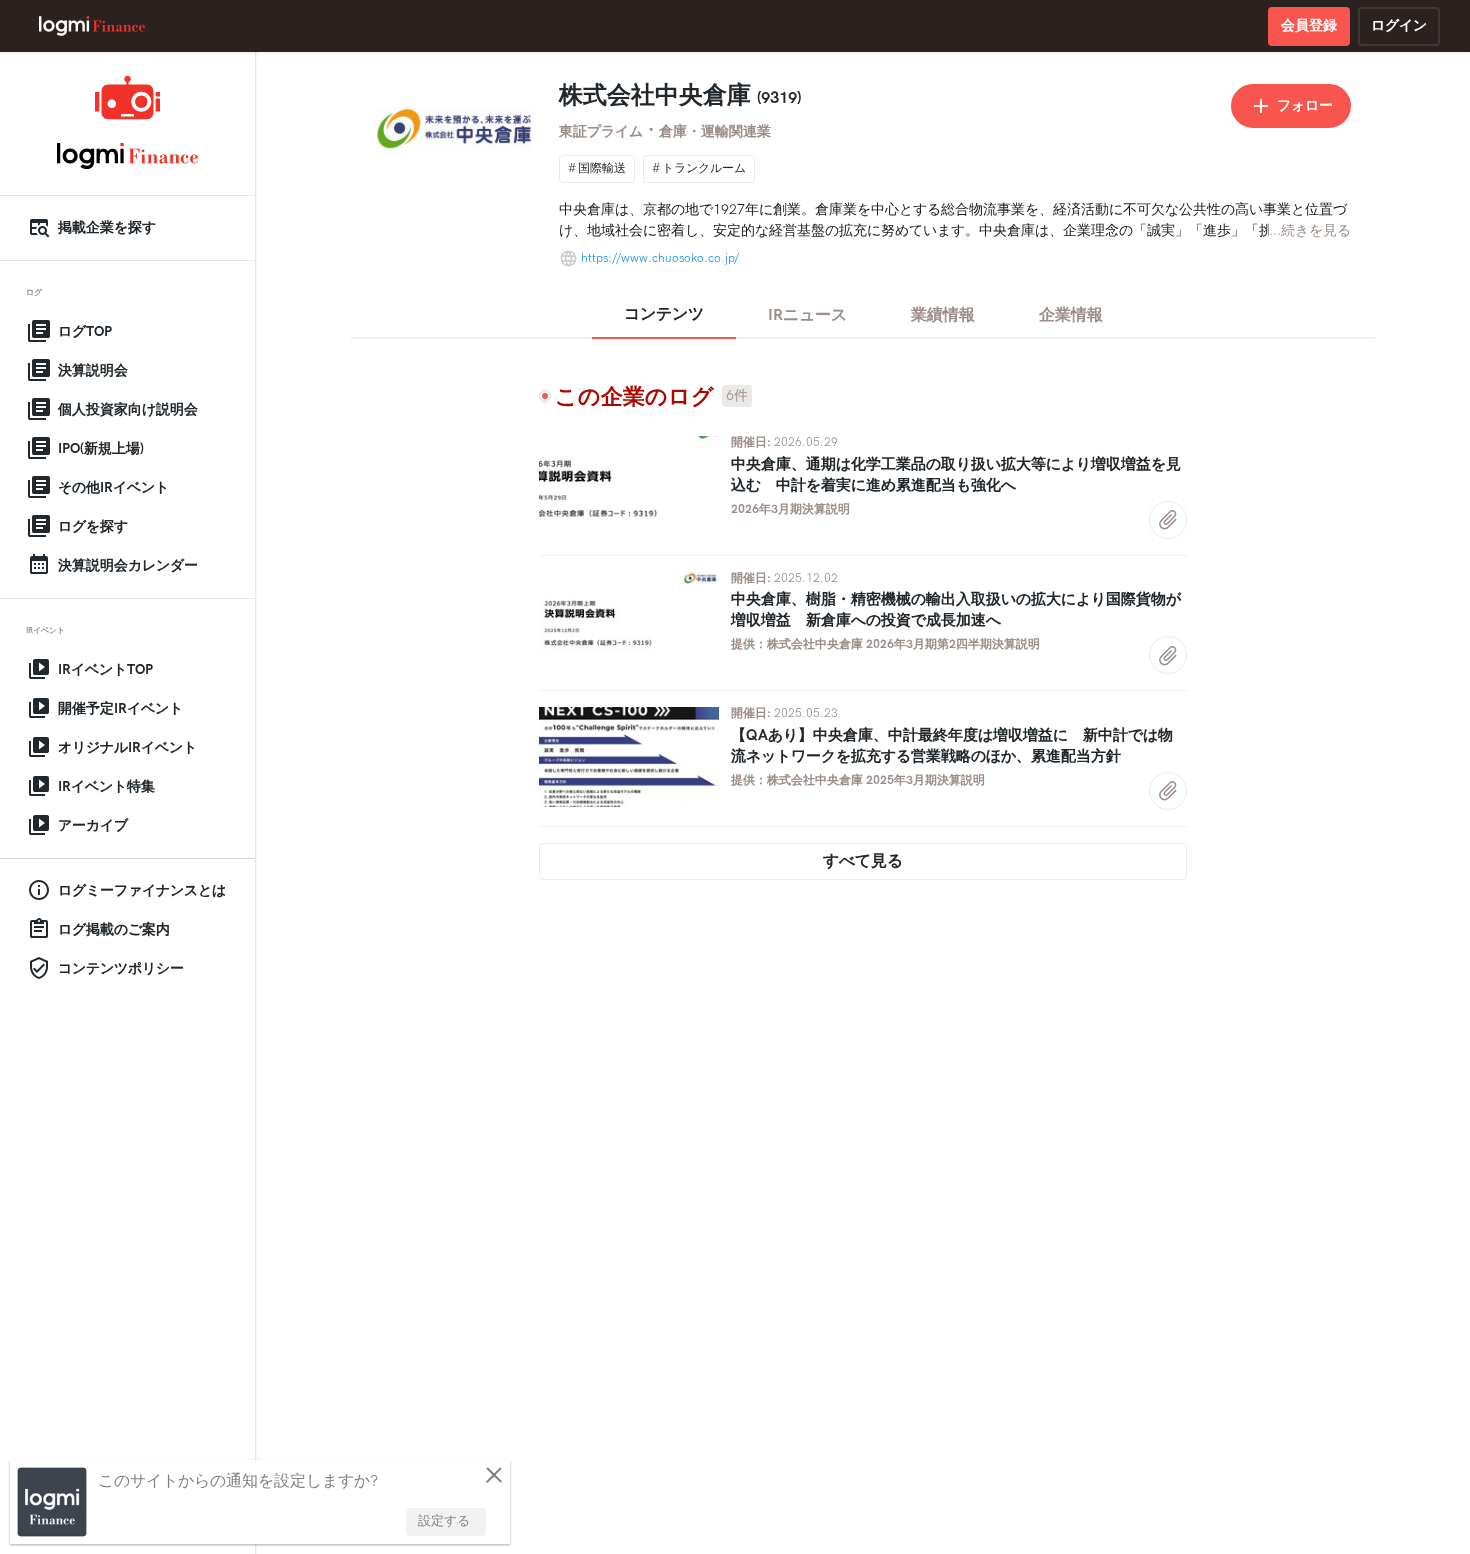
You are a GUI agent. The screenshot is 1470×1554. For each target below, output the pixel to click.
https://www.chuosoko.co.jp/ (660, 258)
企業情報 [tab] (1071, 315)
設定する (444, 1521)
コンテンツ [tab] (664, 314)
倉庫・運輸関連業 (715, 131)
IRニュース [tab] (807, 315)
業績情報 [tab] (943, 315)
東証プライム (601, 131)
